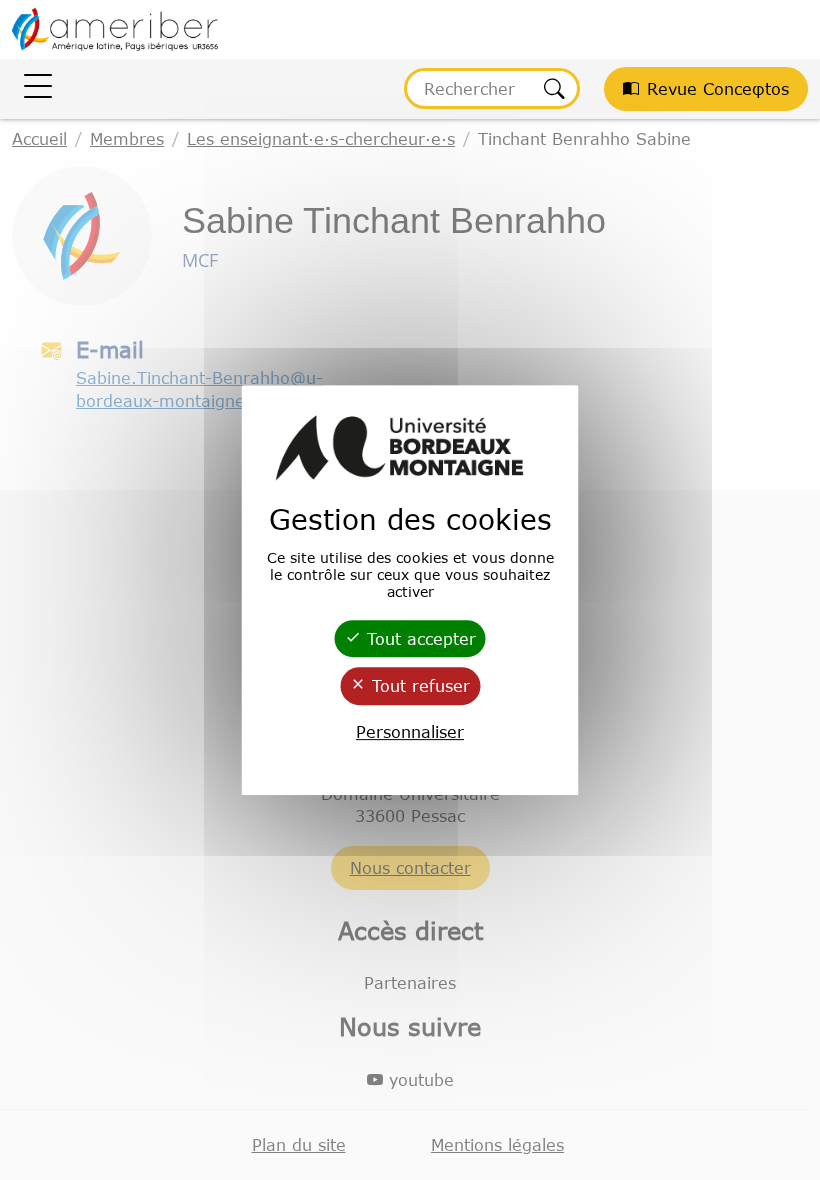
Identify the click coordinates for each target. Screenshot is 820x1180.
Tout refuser (418, 687)
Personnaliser (410, 732)
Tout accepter (418, 639)
